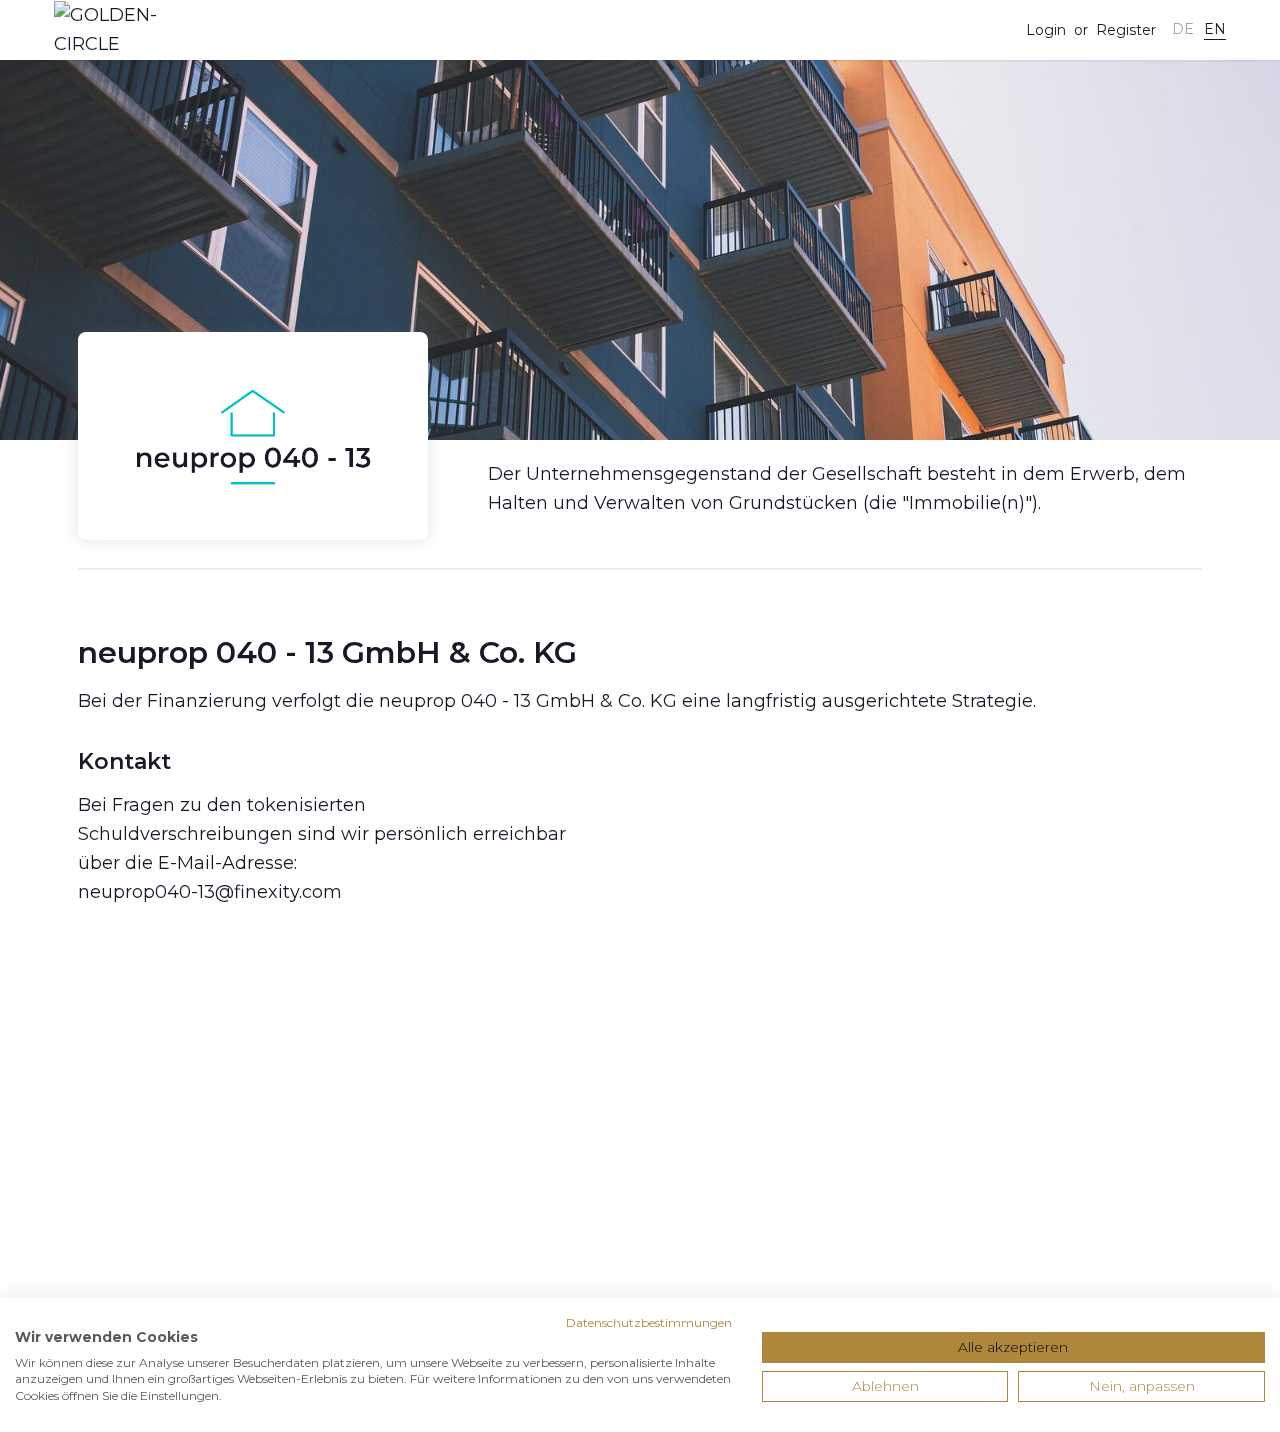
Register (1126, 30)
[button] (1183, 29)
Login (1046, 30)
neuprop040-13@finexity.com (210, 892)
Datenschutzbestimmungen (649, 1322)
